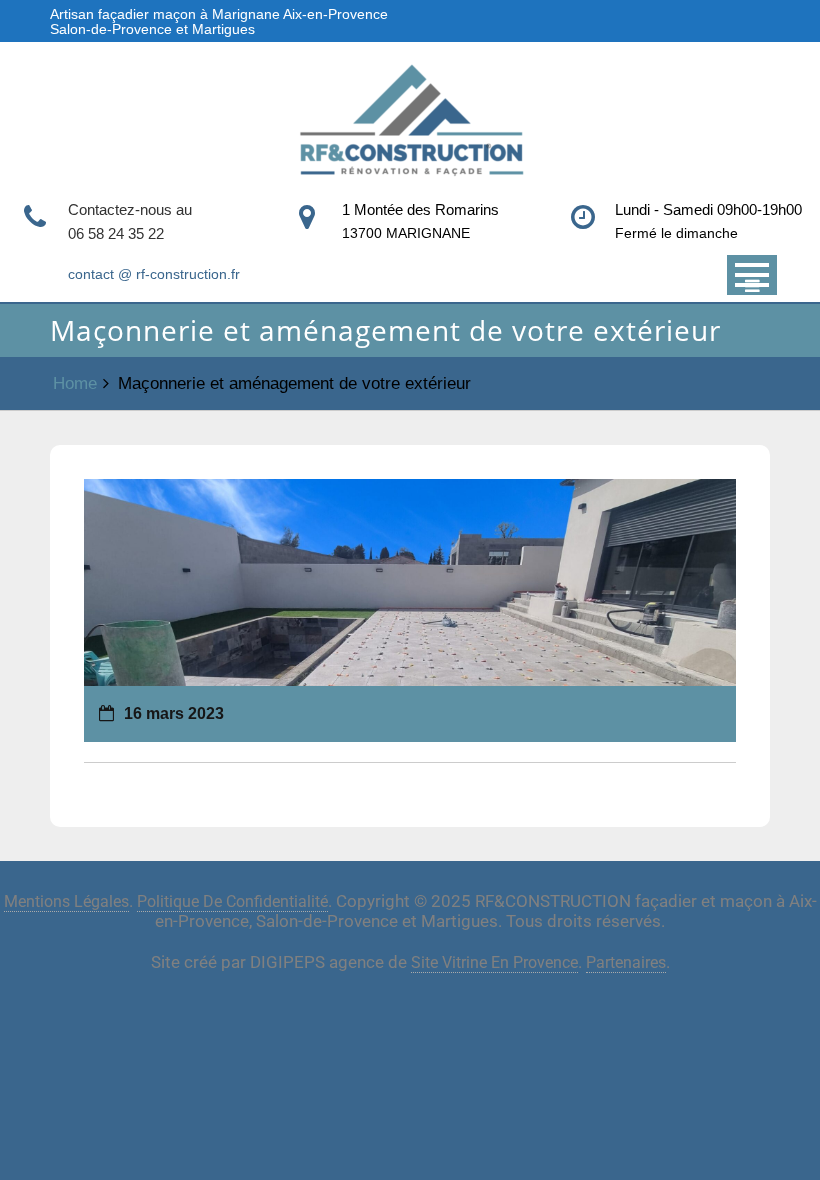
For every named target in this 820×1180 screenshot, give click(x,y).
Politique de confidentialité (232, 901)
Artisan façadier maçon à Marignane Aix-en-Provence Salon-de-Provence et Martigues (219, 21)
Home (75, 383)
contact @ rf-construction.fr (154, 274)
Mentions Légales (66, 901)
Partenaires (626, 962)
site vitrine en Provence (494, 962)
